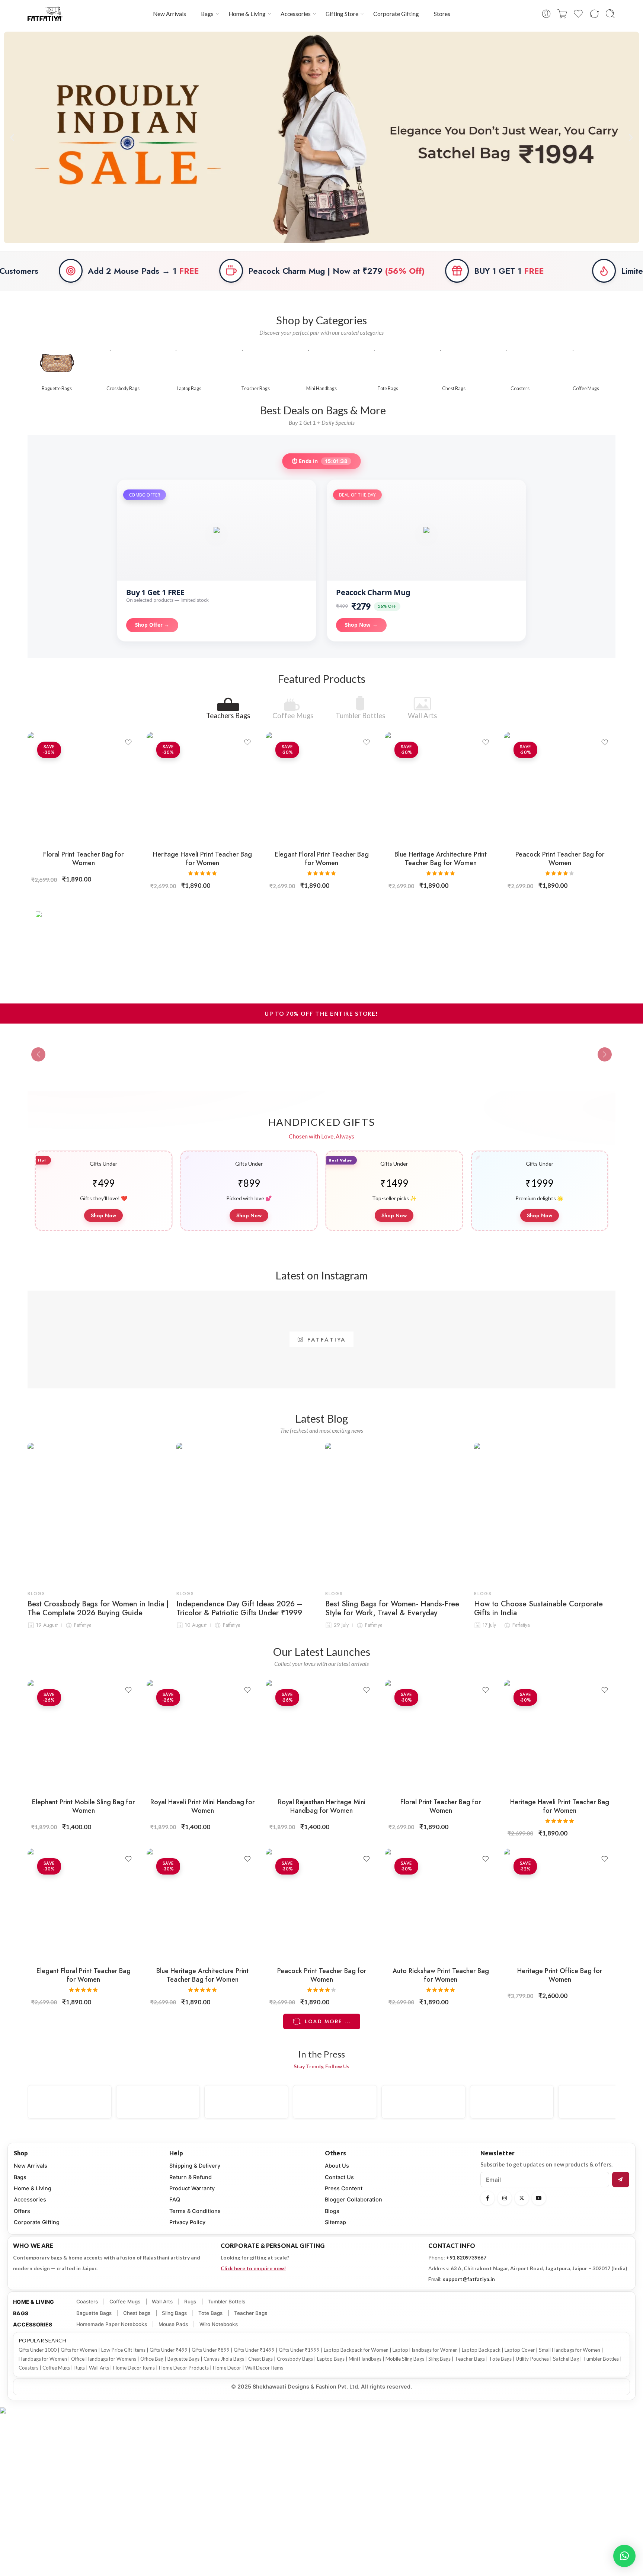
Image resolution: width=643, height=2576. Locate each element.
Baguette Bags (94, 2313)
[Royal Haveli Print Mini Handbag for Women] (202, 1735)
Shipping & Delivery (195, 2166)
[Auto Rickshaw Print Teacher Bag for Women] (441, 1904)
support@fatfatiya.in (469, 2279)
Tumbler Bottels (226, 2302)
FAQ (175, 2200)
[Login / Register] (546, 14)
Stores (442, 14)
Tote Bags (210, 2313)
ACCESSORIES (33, 2324)
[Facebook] (487, 2198)
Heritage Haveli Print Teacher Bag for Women (202, 859)
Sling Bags (174, 2313)
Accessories (296, 14)
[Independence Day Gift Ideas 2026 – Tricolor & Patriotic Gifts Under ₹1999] (247, 1513)
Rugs (190, 2302)
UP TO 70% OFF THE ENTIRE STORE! (321, 1014)
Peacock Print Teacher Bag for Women (560, 859)
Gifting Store (342, 14)
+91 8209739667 (466, 2257)
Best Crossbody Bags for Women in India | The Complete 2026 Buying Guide (98, 1609)
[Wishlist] (128, 742)
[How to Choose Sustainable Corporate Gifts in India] (545, 1513)
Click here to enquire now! (253, 2268)
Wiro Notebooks (219, 2324)
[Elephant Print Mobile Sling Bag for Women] (83, 1735)
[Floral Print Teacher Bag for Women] (83, 788)
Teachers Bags (228, 715)
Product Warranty (192, 2188)
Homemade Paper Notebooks (112, 2324)
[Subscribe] (621, 2180)
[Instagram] (505, 2198)
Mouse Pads (173, 2324)
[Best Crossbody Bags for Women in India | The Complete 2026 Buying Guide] (98, 1513)
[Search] (610, 14)
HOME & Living (34, 2302)
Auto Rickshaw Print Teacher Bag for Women (441, 1975)
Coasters (87, 2302)
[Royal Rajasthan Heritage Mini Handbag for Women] (321, 1735)
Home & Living (247, 14)
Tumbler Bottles (360, 715)
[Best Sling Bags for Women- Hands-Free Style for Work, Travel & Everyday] (396, 1513)
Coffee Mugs (293, 715)
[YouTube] (539, 2198)
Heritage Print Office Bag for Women (560, 1975)
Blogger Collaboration (354, 2200)
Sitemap (335, 2222)
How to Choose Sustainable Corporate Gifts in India (538, 1609)
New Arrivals (169, 14)
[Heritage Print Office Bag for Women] (560, 1904)
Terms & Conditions (195, 2211)
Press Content (344, 2188)
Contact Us (339, 2177)
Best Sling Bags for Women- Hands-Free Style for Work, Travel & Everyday (392, 1609)
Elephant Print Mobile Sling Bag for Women (83, 1806)
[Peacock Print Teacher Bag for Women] (560, 788)
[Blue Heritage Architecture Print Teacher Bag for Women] (441, 788)
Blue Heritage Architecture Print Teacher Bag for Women (441, 859)
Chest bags (137, 2313)
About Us (337, 2166)
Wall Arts (422, 715)
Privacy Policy (187, 2222)
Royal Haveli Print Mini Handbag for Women (202, 1806)
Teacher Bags (251, 2313)
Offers (22, 2211)
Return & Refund (191, 2177)
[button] (12, 137)
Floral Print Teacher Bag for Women (83, 859)
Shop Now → (361, 625)
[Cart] (562, 14)
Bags (207, 14)
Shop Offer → (152, 625)
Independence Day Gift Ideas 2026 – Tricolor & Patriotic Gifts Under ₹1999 (239, 1609)
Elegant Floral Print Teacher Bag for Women (322, 859)
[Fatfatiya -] (45, 14)
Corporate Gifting (396, 14)
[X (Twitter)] (522, 2198)
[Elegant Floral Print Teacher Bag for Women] (321, 788)
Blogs (36, 1594)
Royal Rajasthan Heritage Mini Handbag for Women (322, 1806)
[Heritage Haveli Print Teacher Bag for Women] (202, 788)
